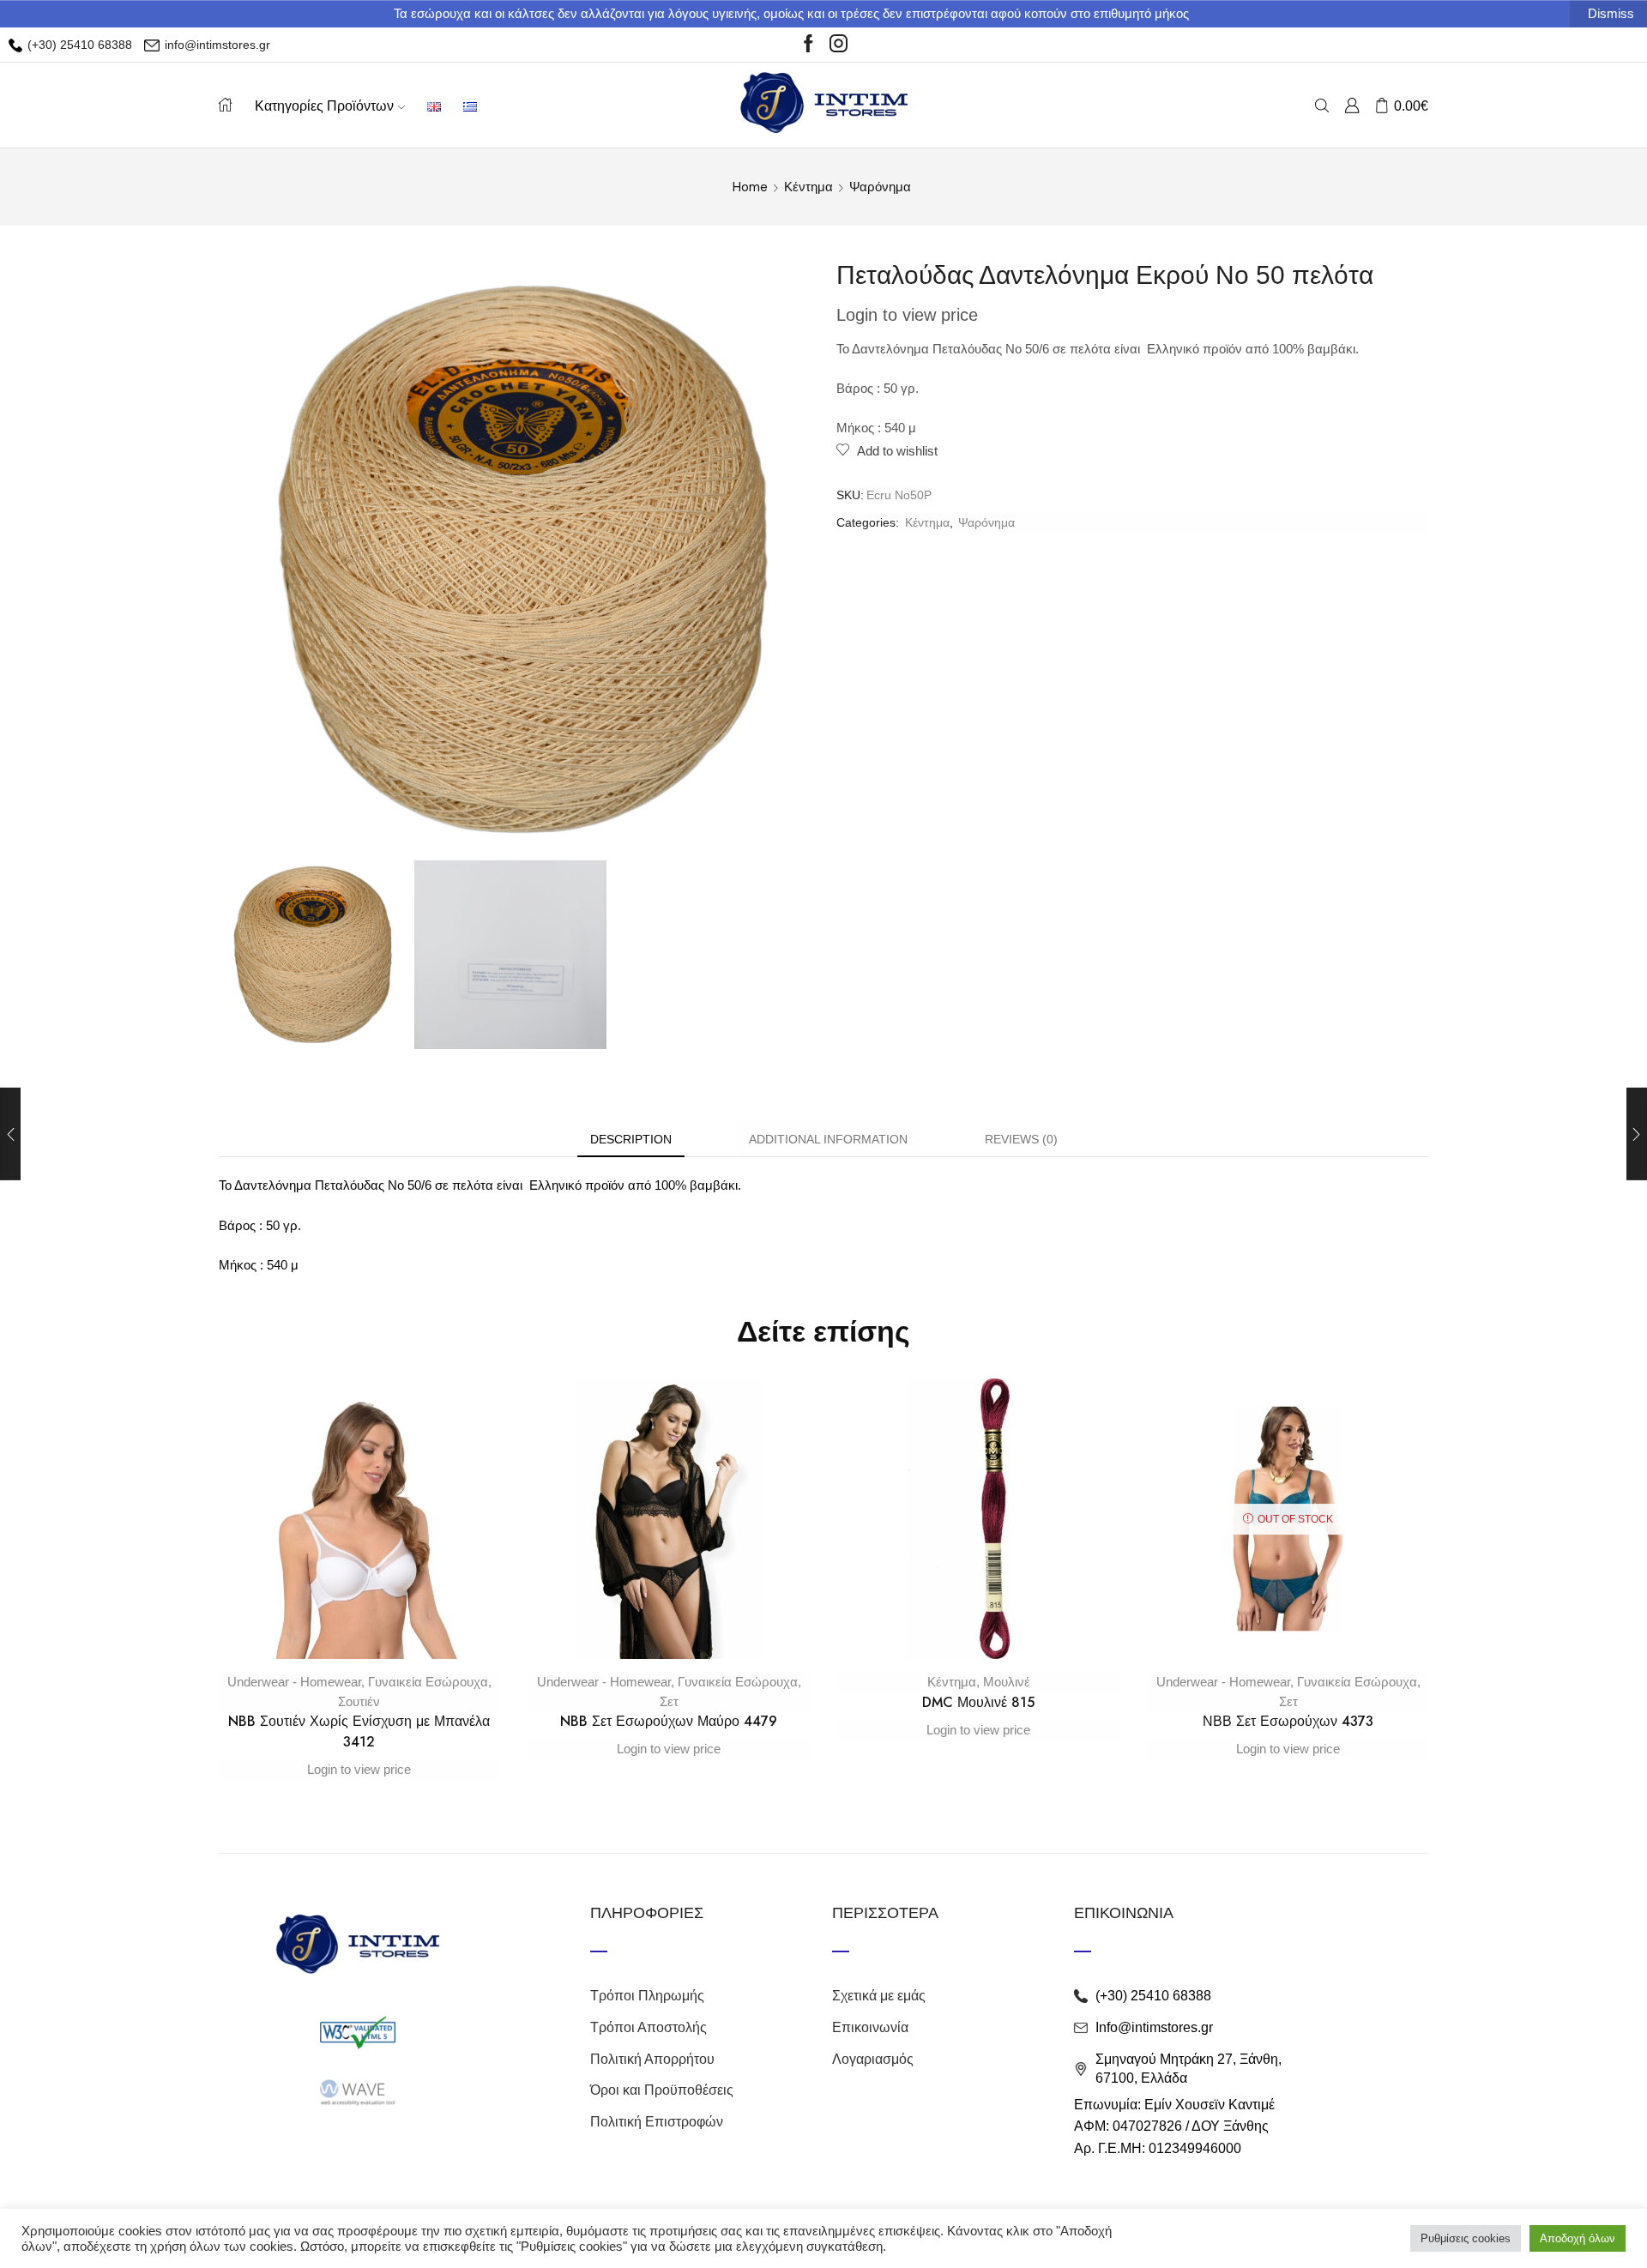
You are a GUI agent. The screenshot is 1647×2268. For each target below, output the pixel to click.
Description (631, 1139)
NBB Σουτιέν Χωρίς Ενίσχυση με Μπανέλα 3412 (359, 1731)
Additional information (828, 1139)
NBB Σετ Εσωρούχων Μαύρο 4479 (669, 1721)
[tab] (631, 1140)
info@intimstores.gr (216, 45)
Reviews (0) (1021, 1139)
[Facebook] (808, 45)
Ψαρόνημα (880, 187)
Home (750, 187)
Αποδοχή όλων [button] (1578, 2238)
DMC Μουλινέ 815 (978, 1702)
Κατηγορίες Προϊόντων (324, 106)
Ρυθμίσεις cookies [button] (1466, 2238)
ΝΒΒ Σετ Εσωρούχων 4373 (1288, 1721)
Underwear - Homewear (294, 1682)
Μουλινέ (1007, 1682)
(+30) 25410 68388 (78, 45)
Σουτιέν (359, 1701)
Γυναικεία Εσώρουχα (428, 1682)
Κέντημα (808, 187)
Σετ (669, 1701)
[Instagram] (839, 45)
